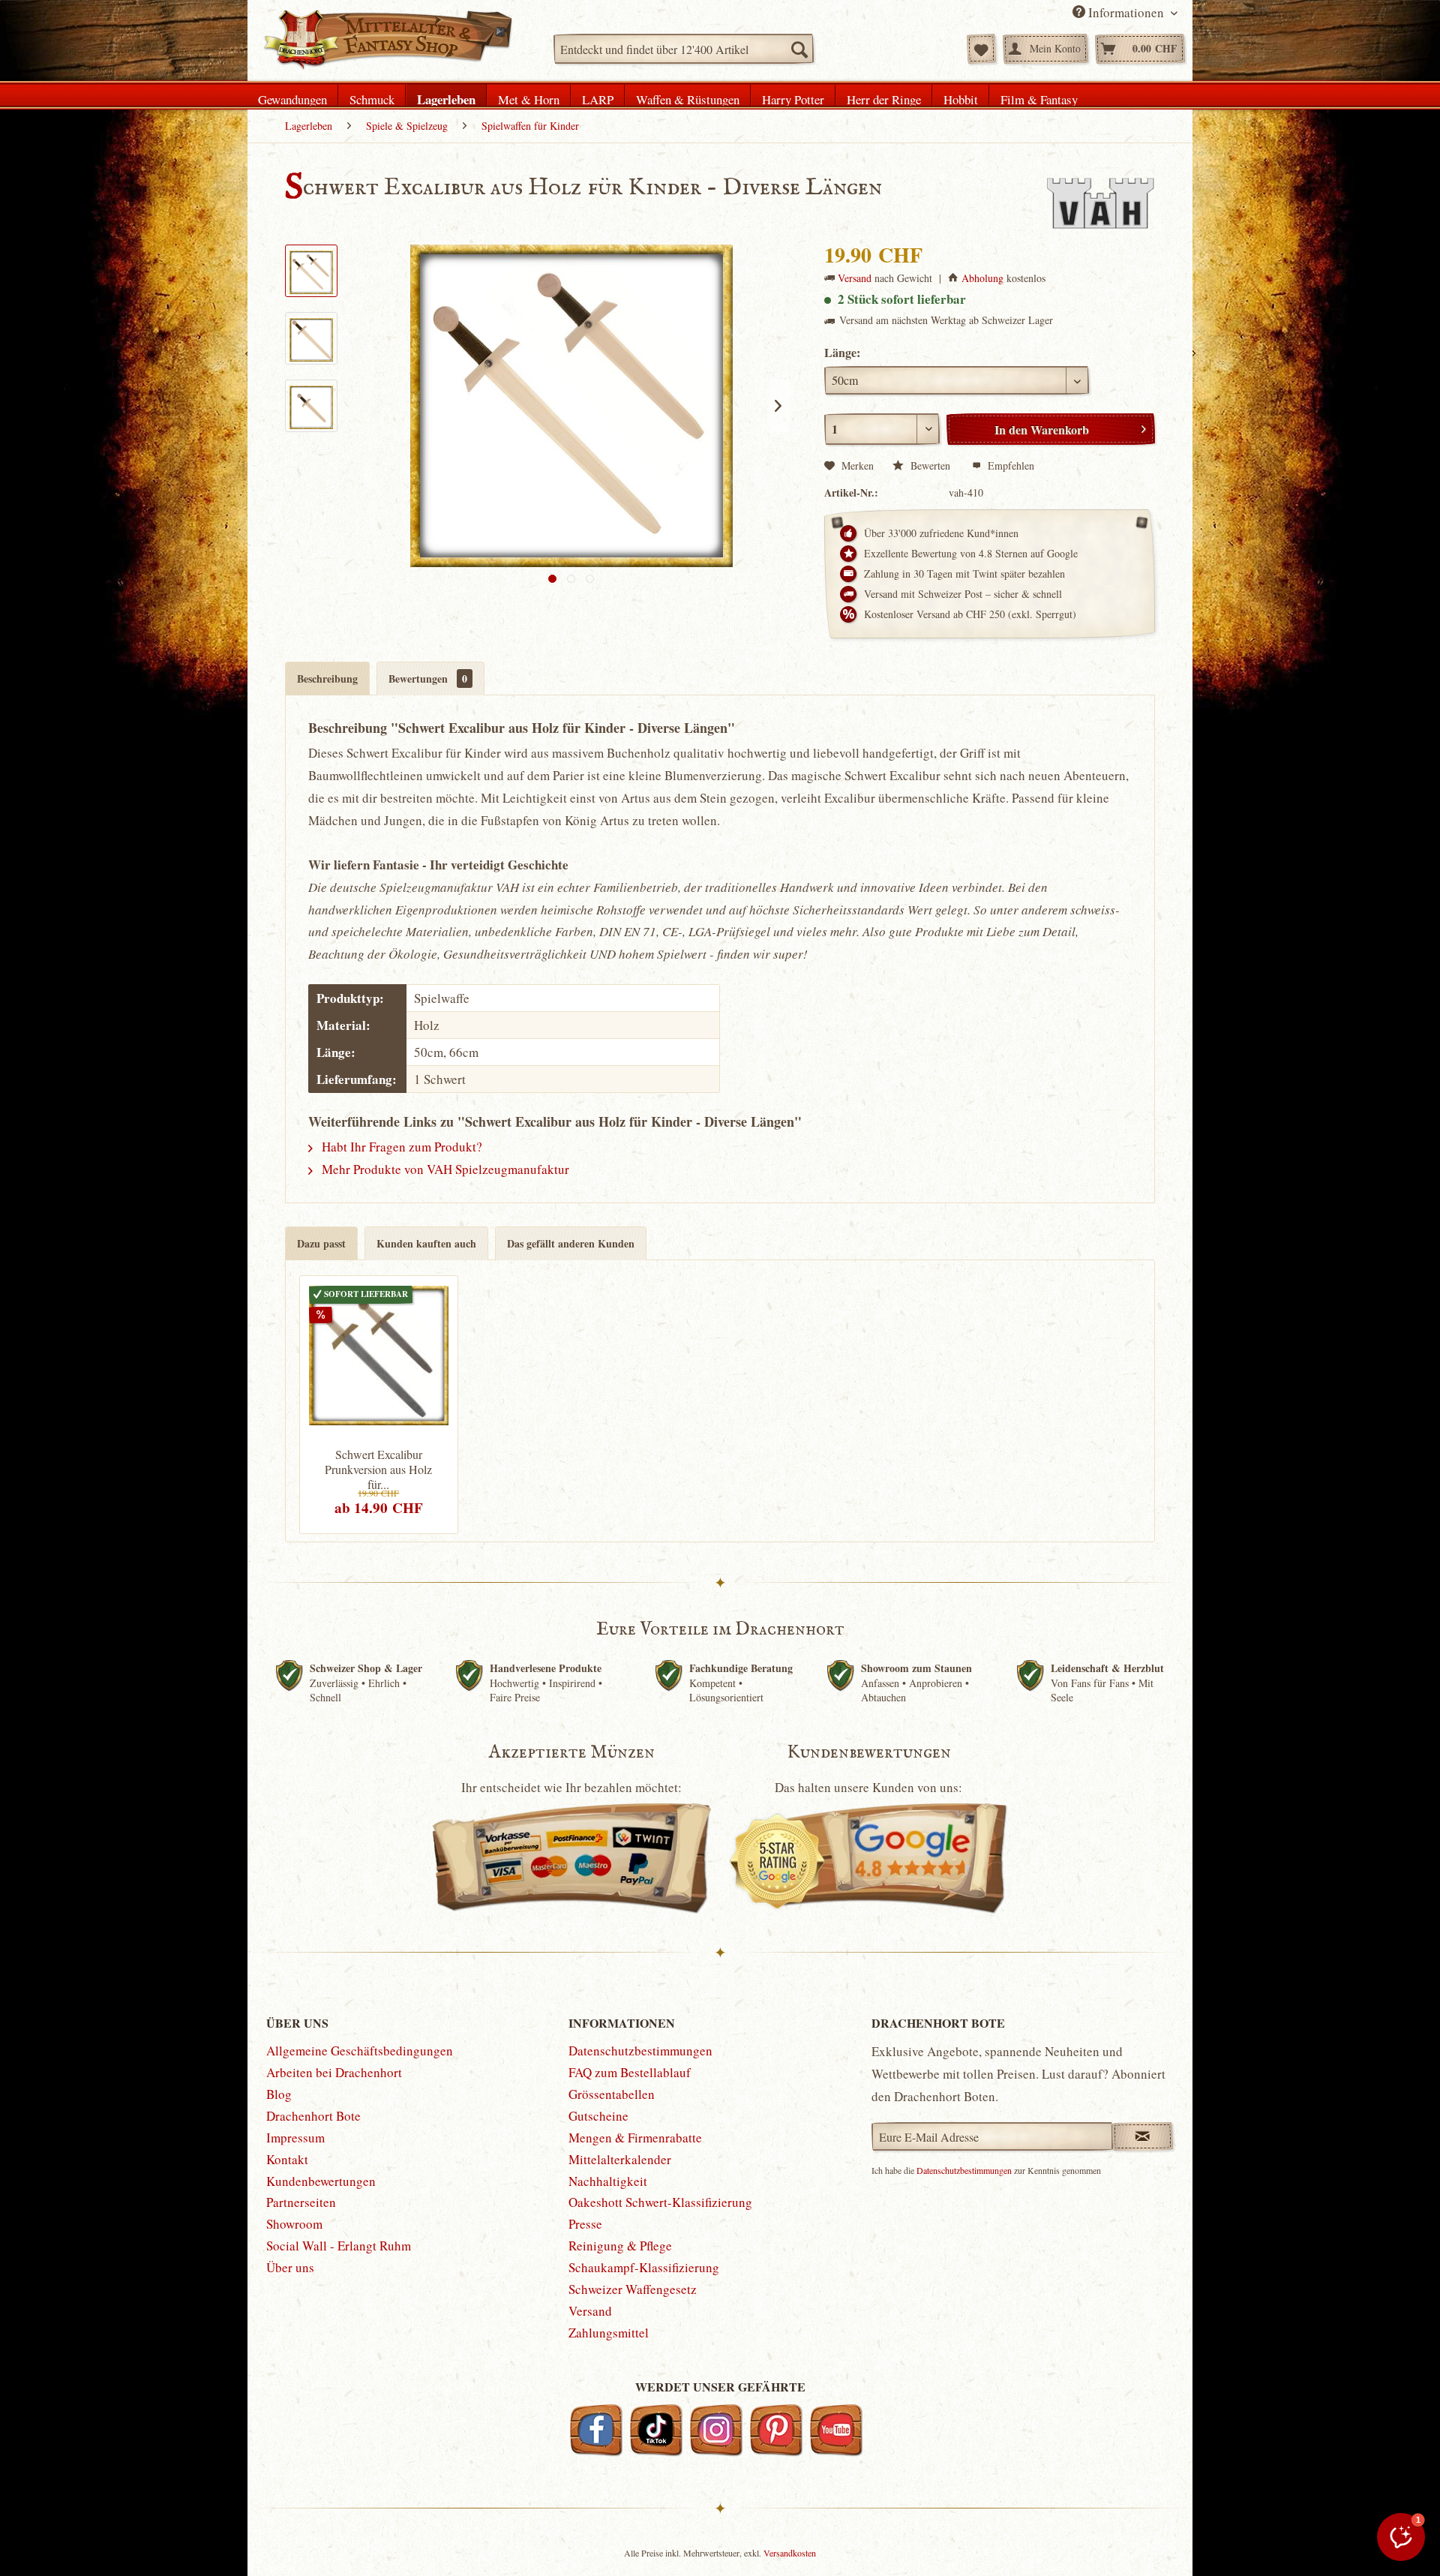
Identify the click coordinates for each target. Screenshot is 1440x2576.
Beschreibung (327, 679)
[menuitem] (684, 49)
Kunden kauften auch (426, 1243)
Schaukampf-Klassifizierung (644, 2267)
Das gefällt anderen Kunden (571, 1243)
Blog (279, 2094)
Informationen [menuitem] (1126, 12)
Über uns (290, 2267)
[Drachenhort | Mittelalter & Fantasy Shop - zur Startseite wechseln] (387, 40)
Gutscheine (598, 2116)
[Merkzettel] (981, 49)
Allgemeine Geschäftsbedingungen (360, 2051)
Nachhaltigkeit (608, 2181)
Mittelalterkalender (620, 2159)
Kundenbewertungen (321, 2181)
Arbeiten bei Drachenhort (334, 2072)
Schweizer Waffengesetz (633, 2289)
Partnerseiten (301, 2202)
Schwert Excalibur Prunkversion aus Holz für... (378, 1470)
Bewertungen (428, 679)
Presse (585, 2224)
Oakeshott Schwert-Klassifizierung (660, 2202)
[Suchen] (799, 49)
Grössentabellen (612, 2094)
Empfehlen (1009, 465)
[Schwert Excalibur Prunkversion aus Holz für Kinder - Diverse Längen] (379, 1353)
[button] (1401, 2537)
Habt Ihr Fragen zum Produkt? (400, 1147)
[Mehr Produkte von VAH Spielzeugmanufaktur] (1100, 203)
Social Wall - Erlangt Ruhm (339, 2246)
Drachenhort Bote (313, 2116)
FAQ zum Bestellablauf (630, 2072)
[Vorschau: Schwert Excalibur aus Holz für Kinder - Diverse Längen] (311, 271)
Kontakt (287, 2159)
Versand (855, 278)
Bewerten (930, 465)
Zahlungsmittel (609, 2333)
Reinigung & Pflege (620, 2246)
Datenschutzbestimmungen (640, 2051)
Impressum (295, 2138)
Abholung (982, 278)
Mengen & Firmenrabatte (635, 2138)
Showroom (294, 2224)
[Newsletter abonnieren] (1143, 2136)
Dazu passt (321, 1243)
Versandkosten (790, 2553)
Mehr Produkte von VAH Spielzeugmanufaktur (444, 1169)
